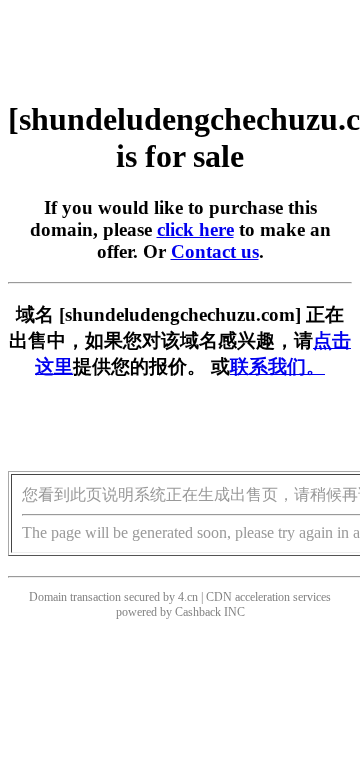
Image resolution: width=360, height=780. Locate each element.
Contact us (215, 251)
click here (195, 229)
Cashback (198, 612)
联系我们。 (277, 366)
